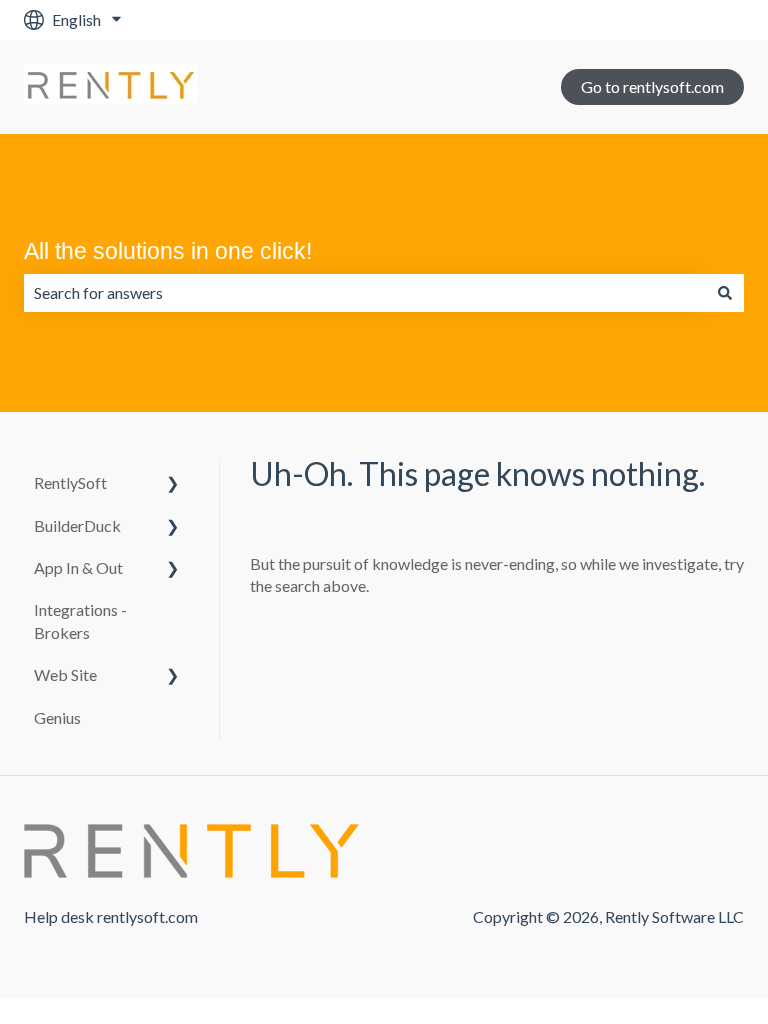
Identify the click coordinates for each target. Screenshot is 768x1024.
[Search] (725, 293)
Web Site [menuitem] (65, 674)
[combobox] (365, 293)
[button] (173, 484)
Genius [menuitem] (57, 717)
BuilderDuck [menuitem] (77, 525)
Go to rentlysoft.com (652, 86)
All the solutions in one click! (168, 251)
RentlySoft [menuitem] (70, 482)
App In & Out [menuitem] (78, 567)
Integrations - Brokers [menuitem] (80, 620)
